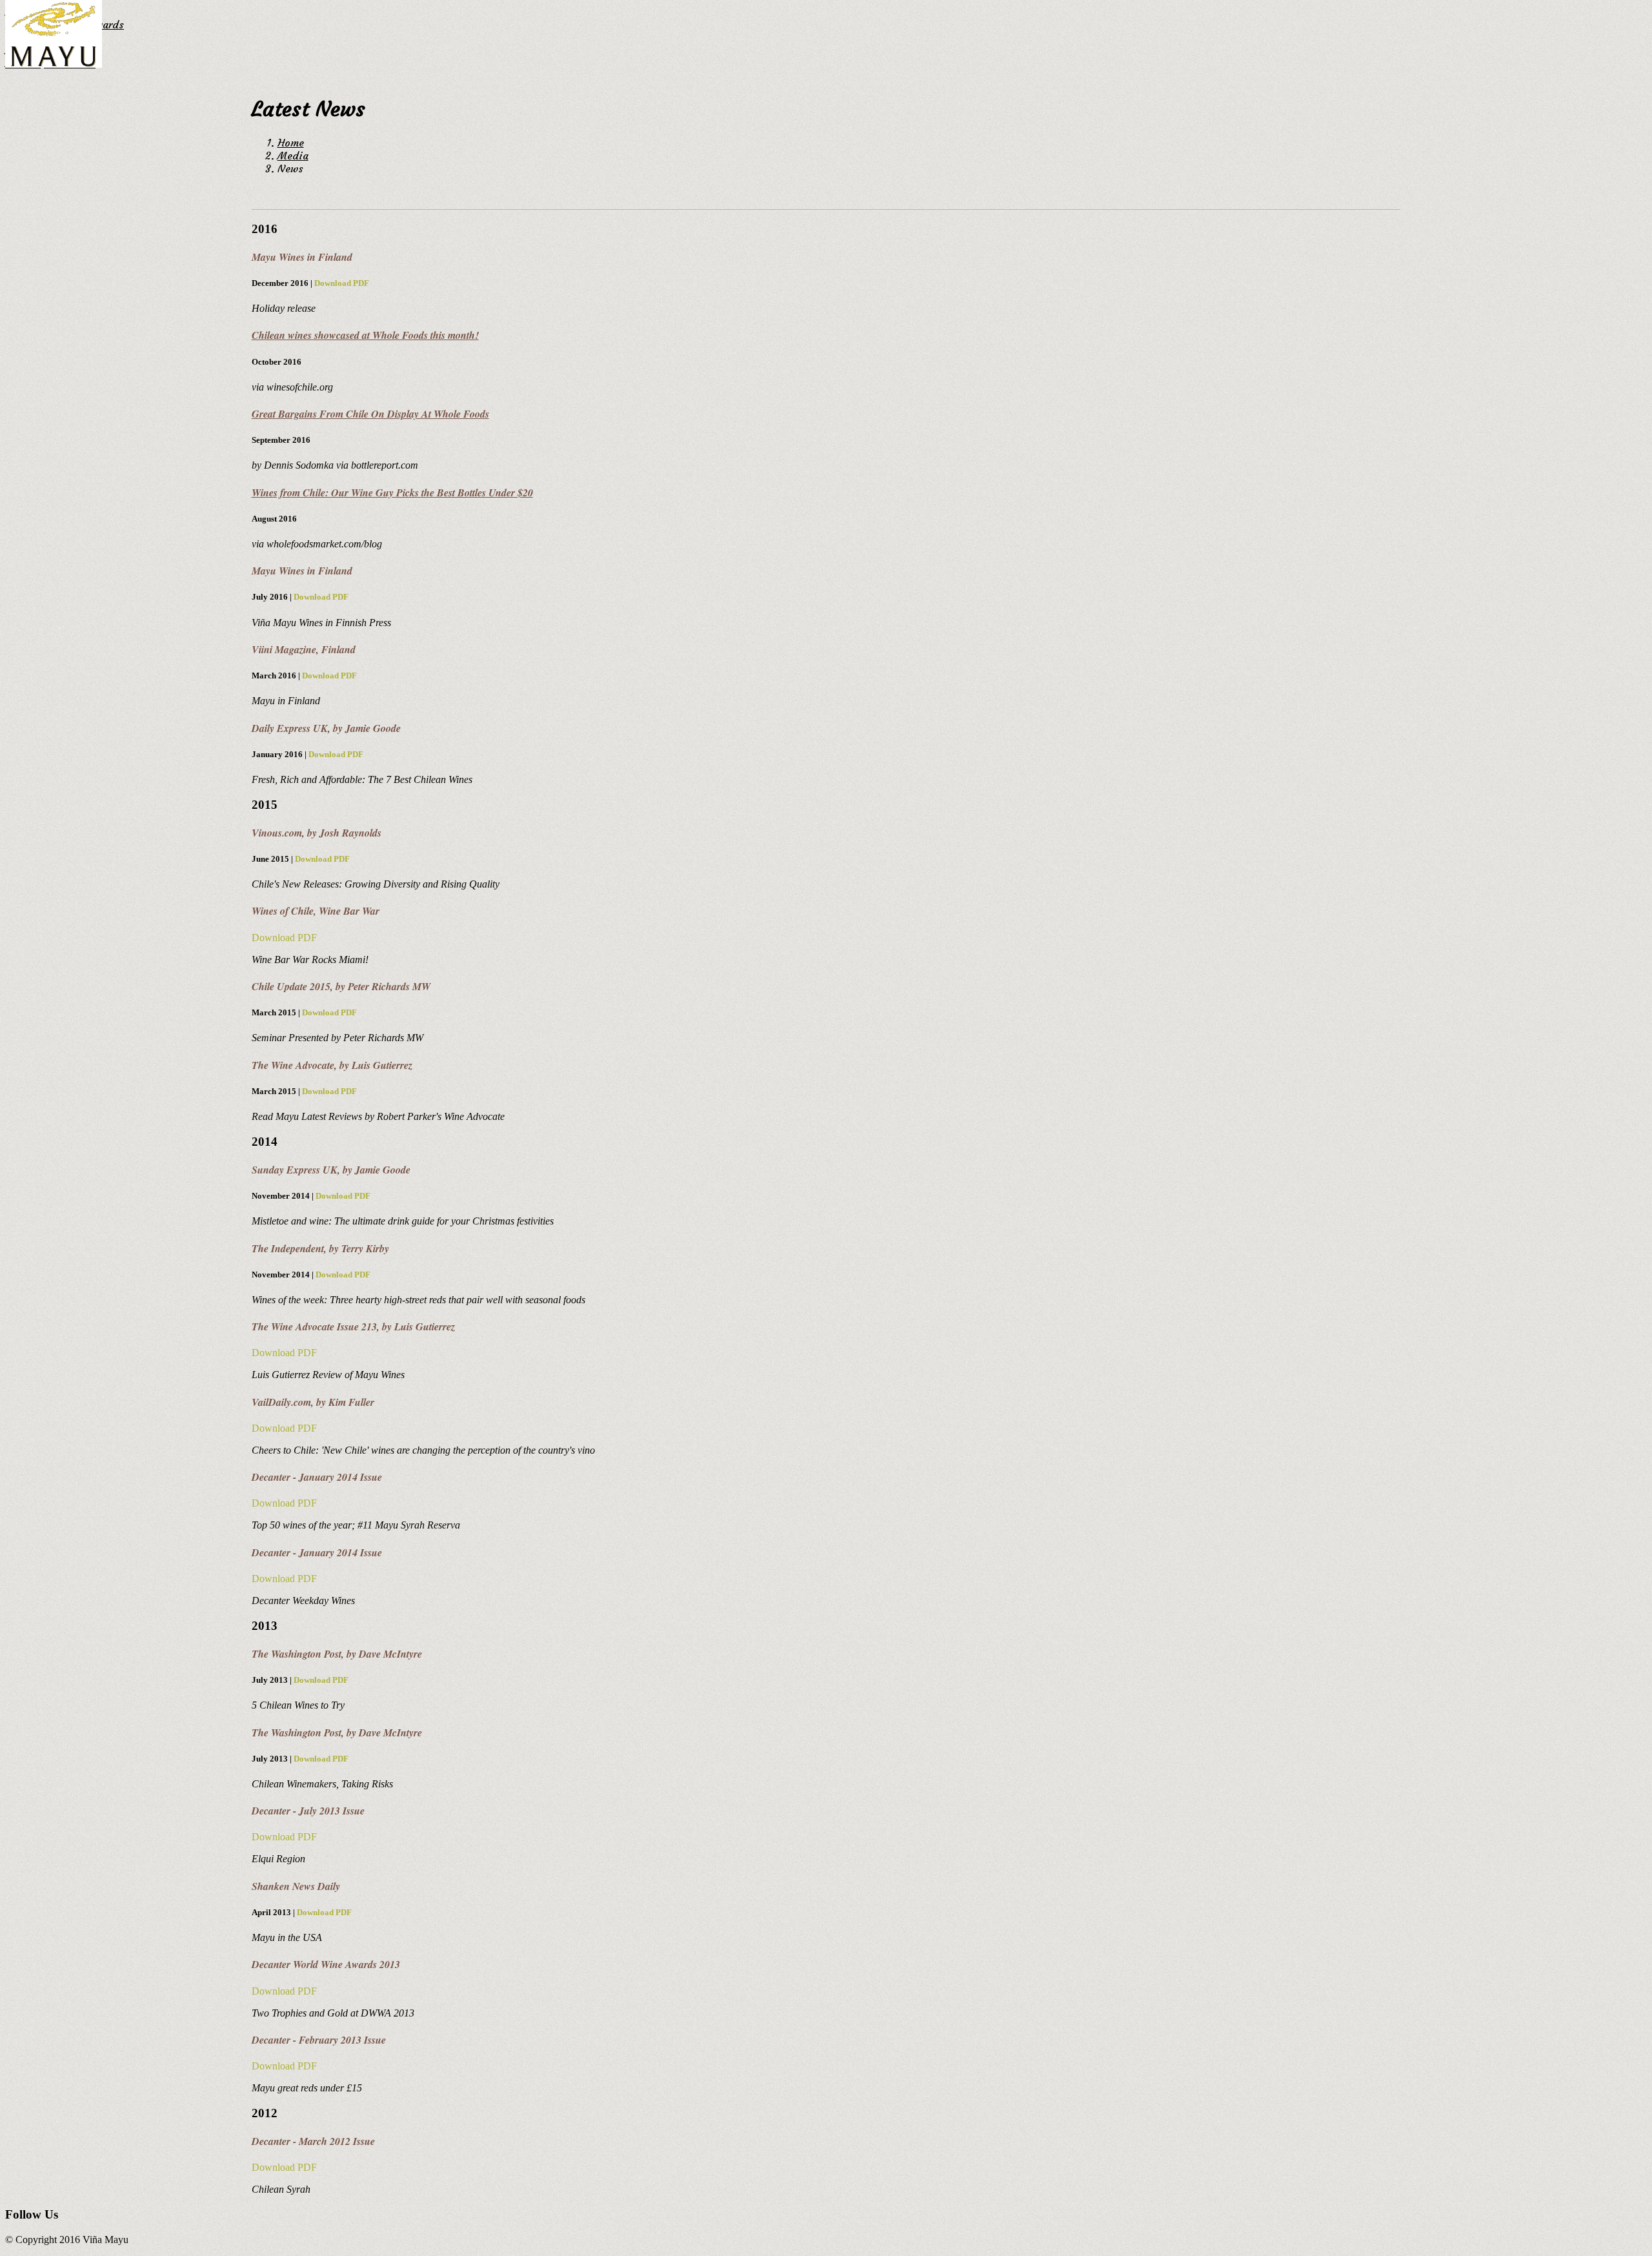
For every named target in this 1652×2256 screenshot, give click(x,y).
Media (293, 156)
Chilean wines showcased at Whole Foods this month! (365, 335)
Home (291, 143)
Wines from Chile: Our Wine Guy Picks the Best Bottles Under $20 (392, 493)
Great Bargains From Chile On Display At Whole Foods (370, 414)
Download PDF (342, 283)
